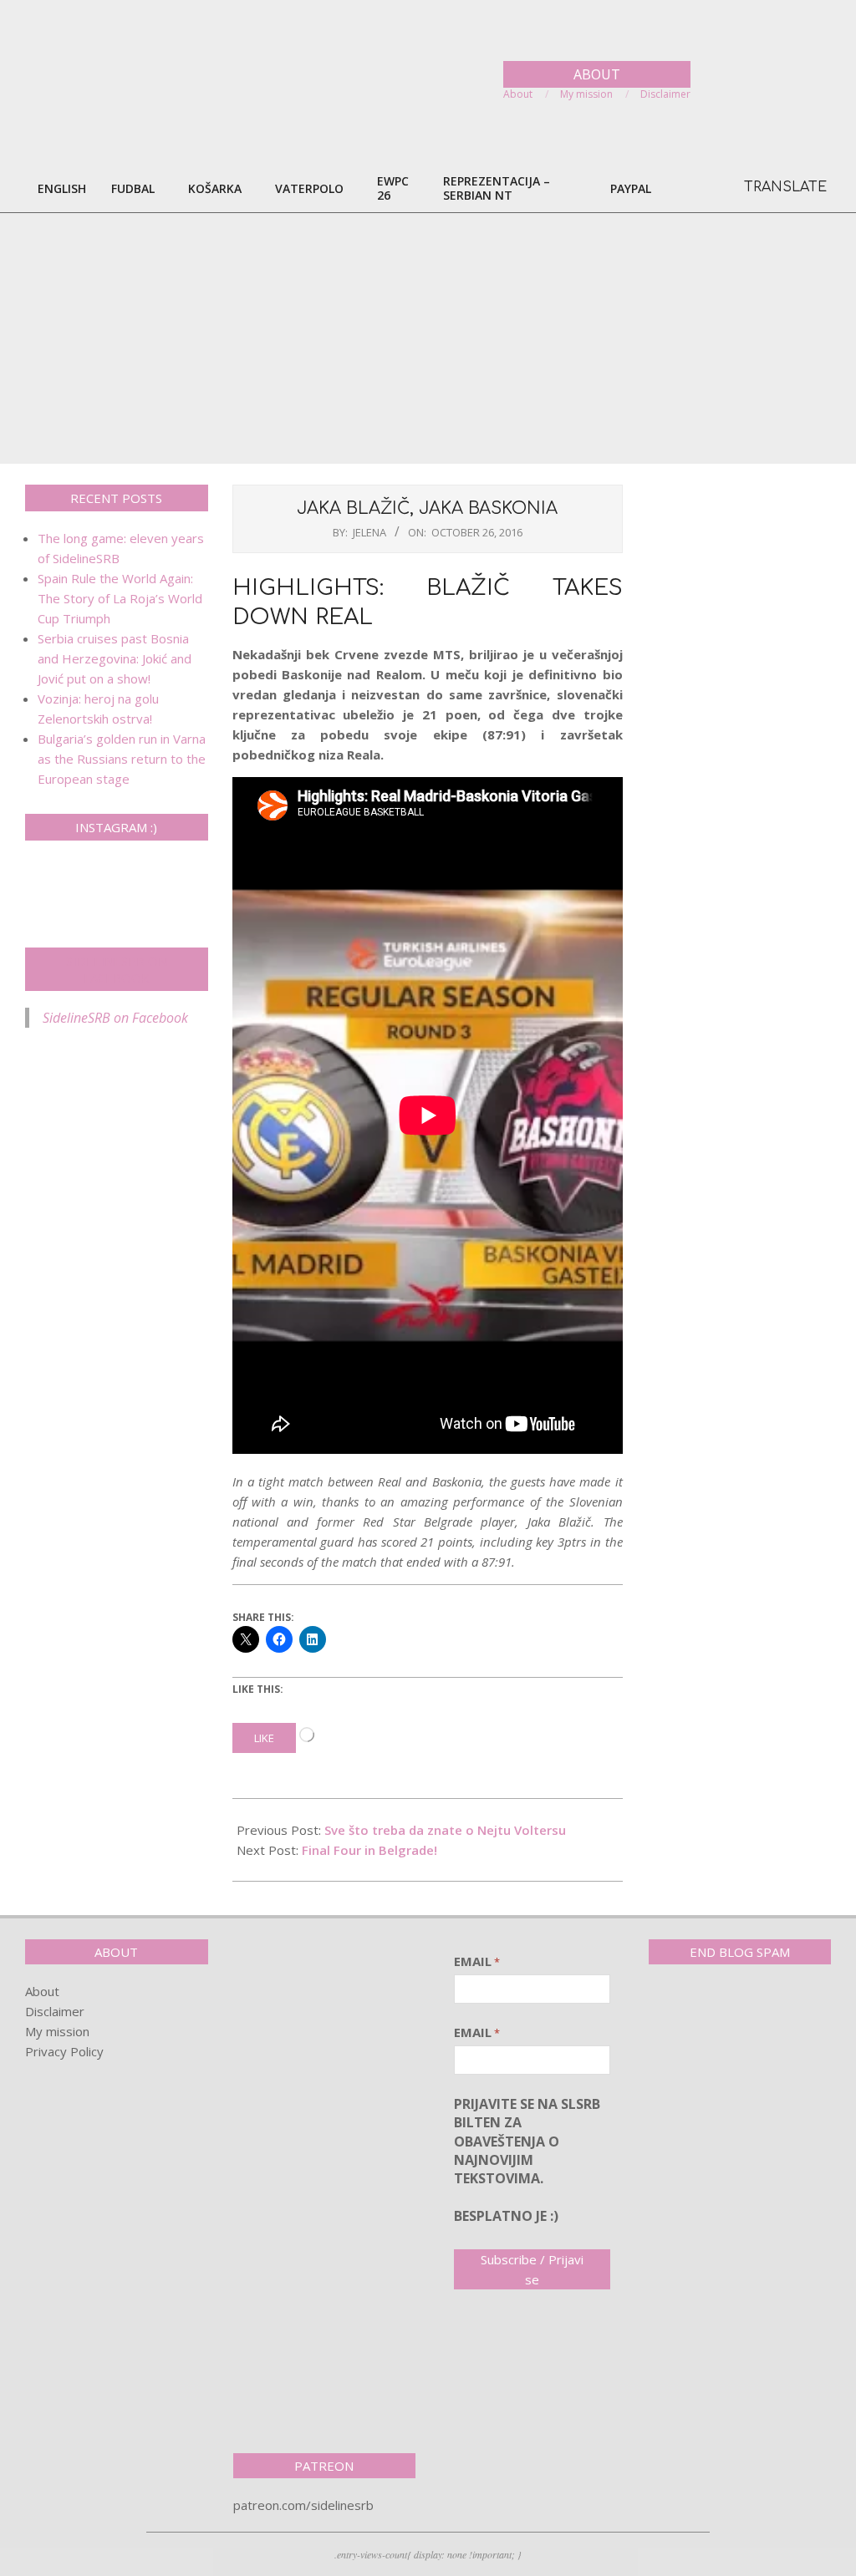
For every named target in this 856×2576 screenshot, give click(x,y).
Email (477, 1961)
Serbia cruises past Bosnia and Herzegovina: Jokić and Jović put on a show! (115, 658)
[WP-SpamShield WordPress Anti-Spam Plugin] (707, 2012)
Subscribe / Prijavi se (532, 2269)
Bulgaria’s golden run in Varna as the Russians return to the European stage (122, 759)
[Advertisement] (428, 338)
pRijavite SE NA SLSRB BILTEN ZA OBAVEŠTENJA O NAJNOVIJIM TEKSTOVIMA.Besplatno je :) (527, 2160)
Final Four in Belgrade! (369, 1850)
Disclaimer (55, 2011)
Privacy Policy (64, 2051)
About (42, 1991)
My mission (57, 2031)
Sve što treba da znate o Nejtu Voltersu (445, 1830)
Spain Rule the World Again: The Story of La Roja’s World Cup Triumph (120, 598)
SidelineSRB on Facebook (117, 969)
